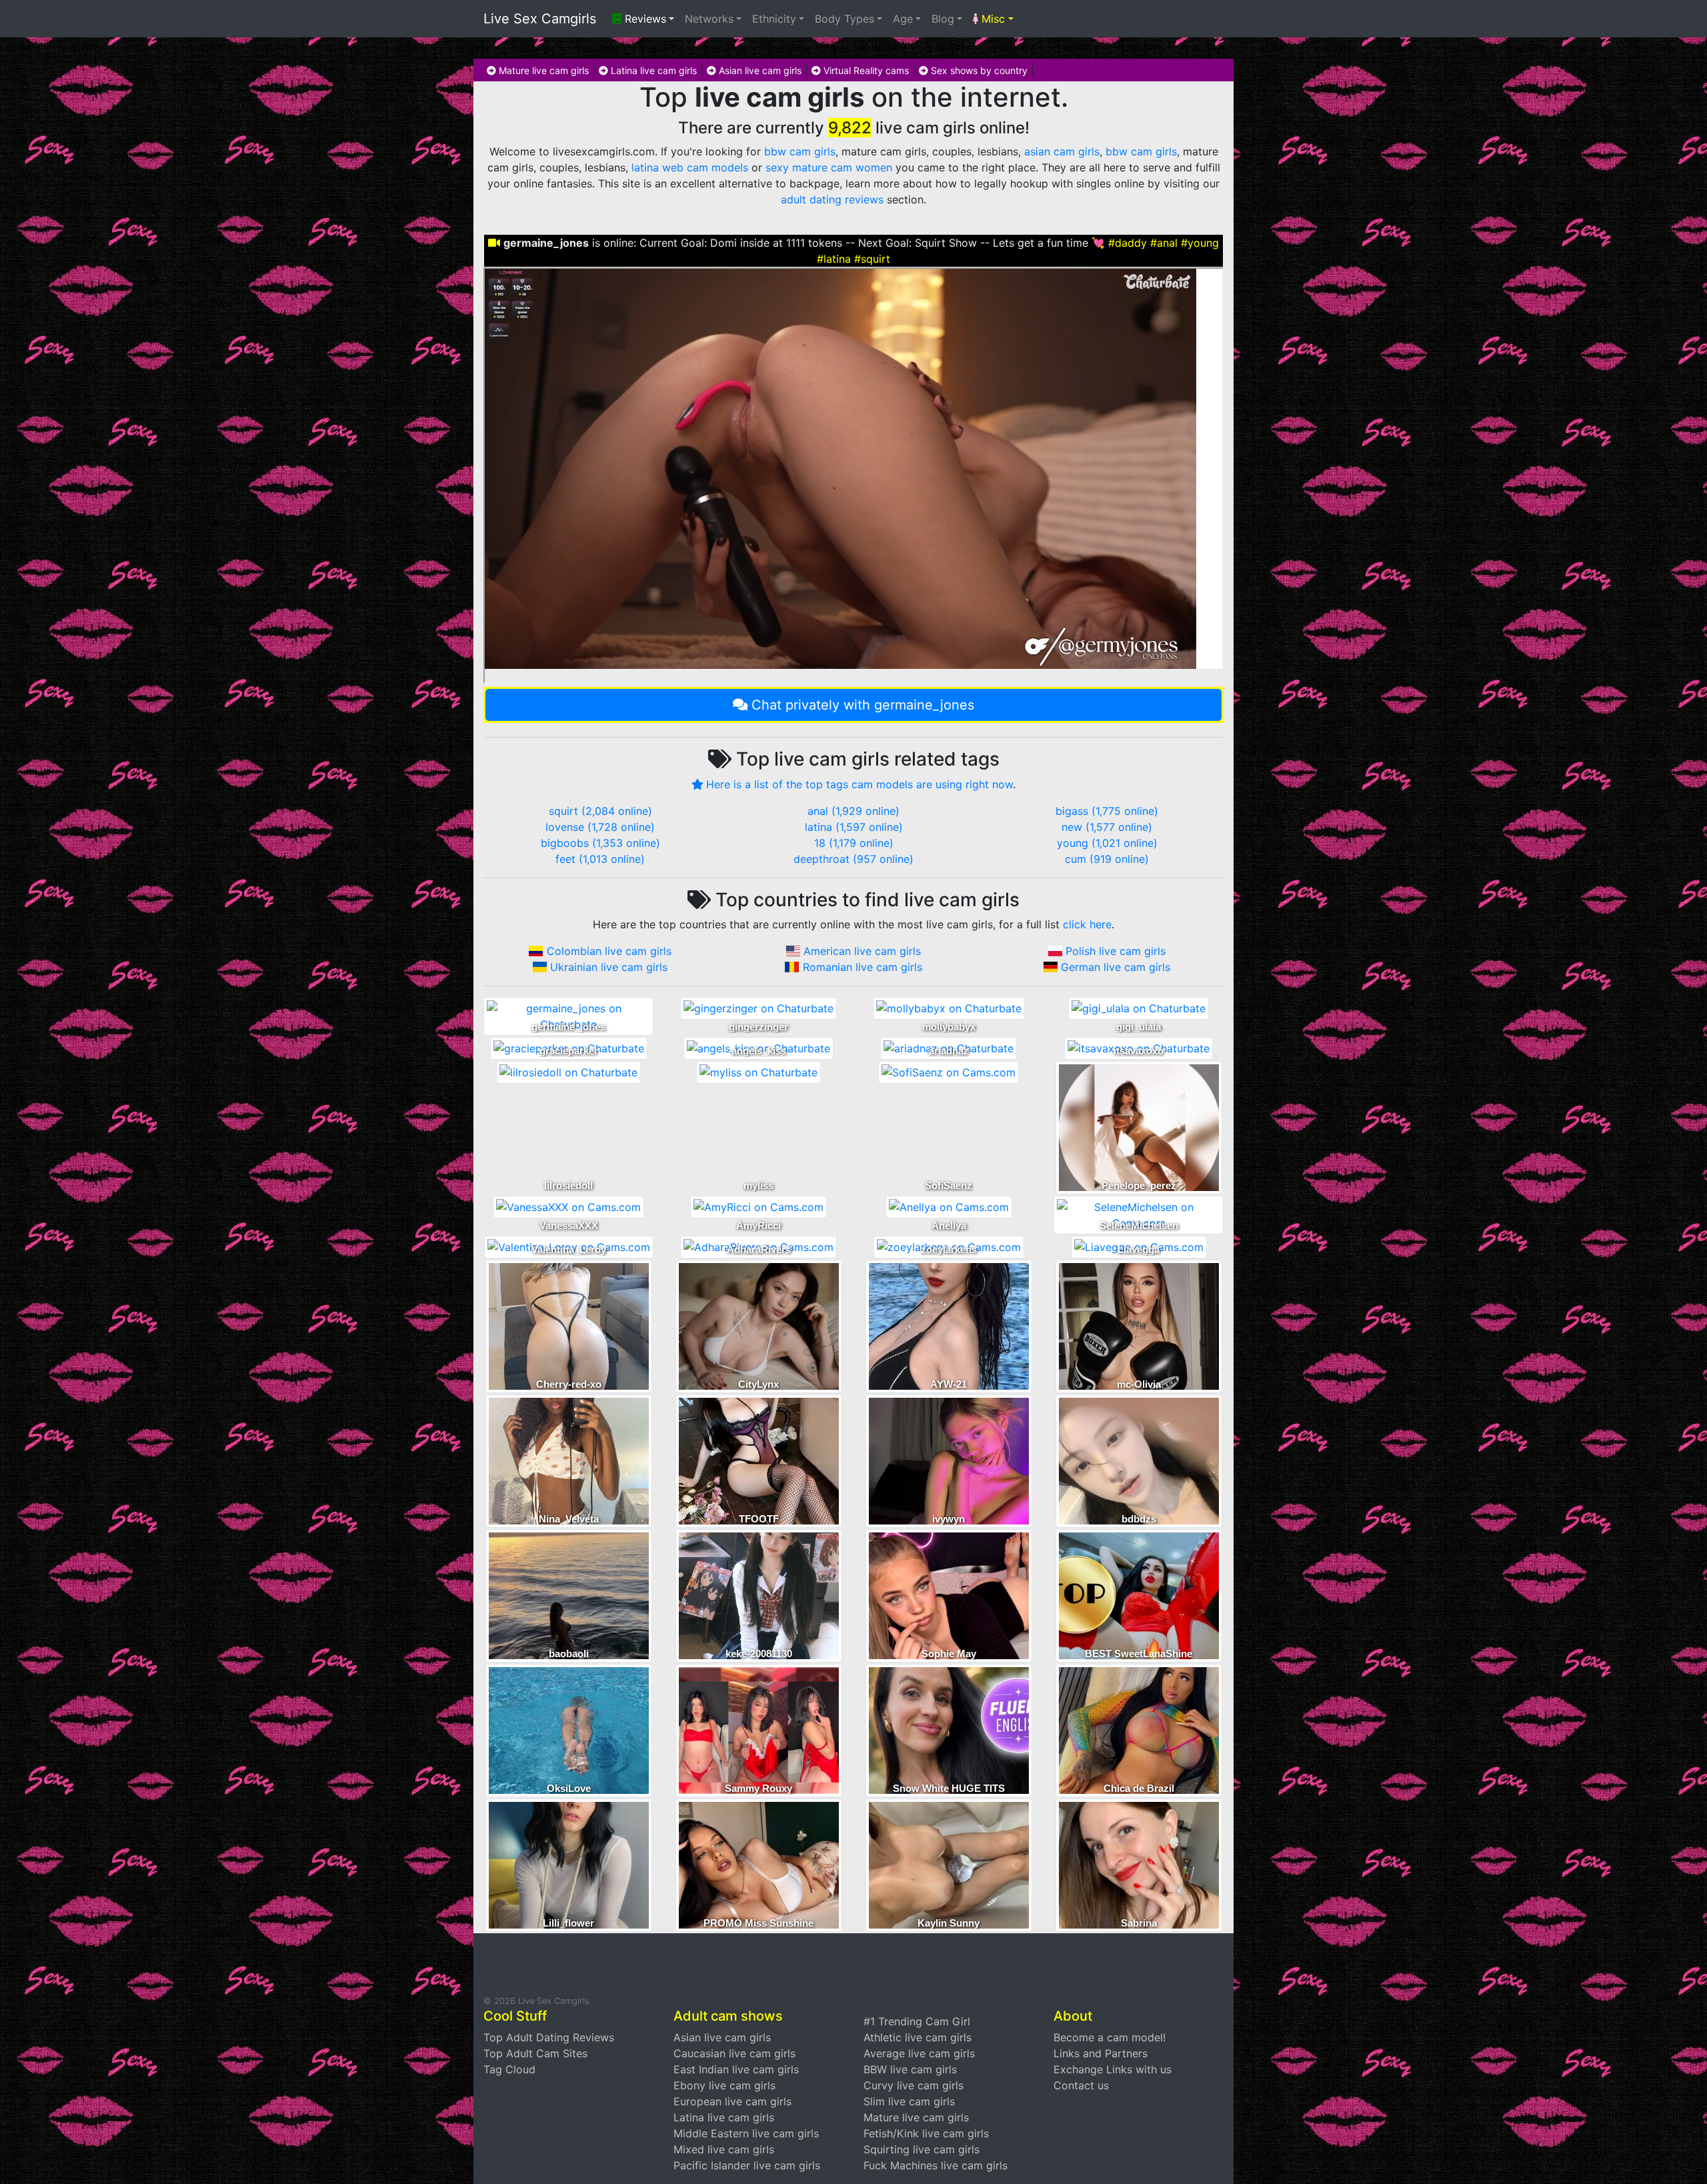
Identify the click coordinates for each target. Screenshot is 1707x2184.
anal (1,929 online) (853, 811)
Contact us (1081, 2085)
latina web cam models (690, 167)
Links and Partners (1101, 2053)
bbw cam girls (800, 151)
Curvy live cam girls (914, 2085)
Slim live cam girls (909, 2101)
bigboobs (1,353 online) (600, 843)
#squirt (872, 259)
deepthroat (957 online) (853, 859)
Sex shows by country (978, 70)
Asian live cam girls (759, 70)
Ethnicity (774, 19)
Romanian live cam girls (863, 967)
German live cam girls (1116, 967)
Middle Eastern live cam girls (746, 2133)
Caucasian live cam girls (734, 2053)
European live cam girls (732, 2101)
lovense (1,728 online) (600, 827)
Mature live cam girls (542, 70)
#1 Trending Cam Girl (917, 2021)
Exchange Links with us (1113, 2069)
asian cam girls (1062, 151)
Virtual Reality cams (865, 70)
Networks (709, 19)
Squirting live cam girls (922, 2149)
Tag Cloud (509, 2069)
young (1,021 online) (1107, 843)
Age (903, 19)
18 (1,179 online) (854, 843)
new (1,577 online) (1107, 827)
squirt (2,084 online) (600, 811)
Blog (943, 19)
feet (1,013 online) (600, 859)
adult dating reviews (832, 199)
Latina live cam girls (652, 70)
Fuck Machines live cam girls (936, 2165)
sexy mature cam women (829, 167)
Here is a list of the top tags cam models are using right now (860, 784)
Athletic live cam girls (918, 2037)
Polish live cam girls (1116, 951)
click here (1087, 924)
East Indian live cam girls (736, 2069)
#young (1200, 243)
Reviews (644, 19)
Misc (992, 19)
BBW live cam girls (910, 2069)
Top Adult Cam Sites (535, 2053)
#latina (834, 259)
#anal (1164, 243)
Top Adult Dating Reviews (549, 2037)
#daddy (1128, 243)
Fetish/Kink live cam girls (926, 2133)
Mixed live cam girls (724, 2149)
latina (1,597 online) (854, 827)
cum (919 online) (1107, 859)
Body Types (844, 19)
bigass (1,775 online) (1107, 811)
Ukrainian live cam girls (609, 967)
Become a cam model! (1110, 2037)
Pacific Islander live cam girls (747, 2165)
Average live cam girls (919, 2053)
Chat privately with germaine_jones (863, 705)
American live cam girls (862, 951)
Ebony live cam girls (724, 2085)
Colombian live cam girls (609, 951)
